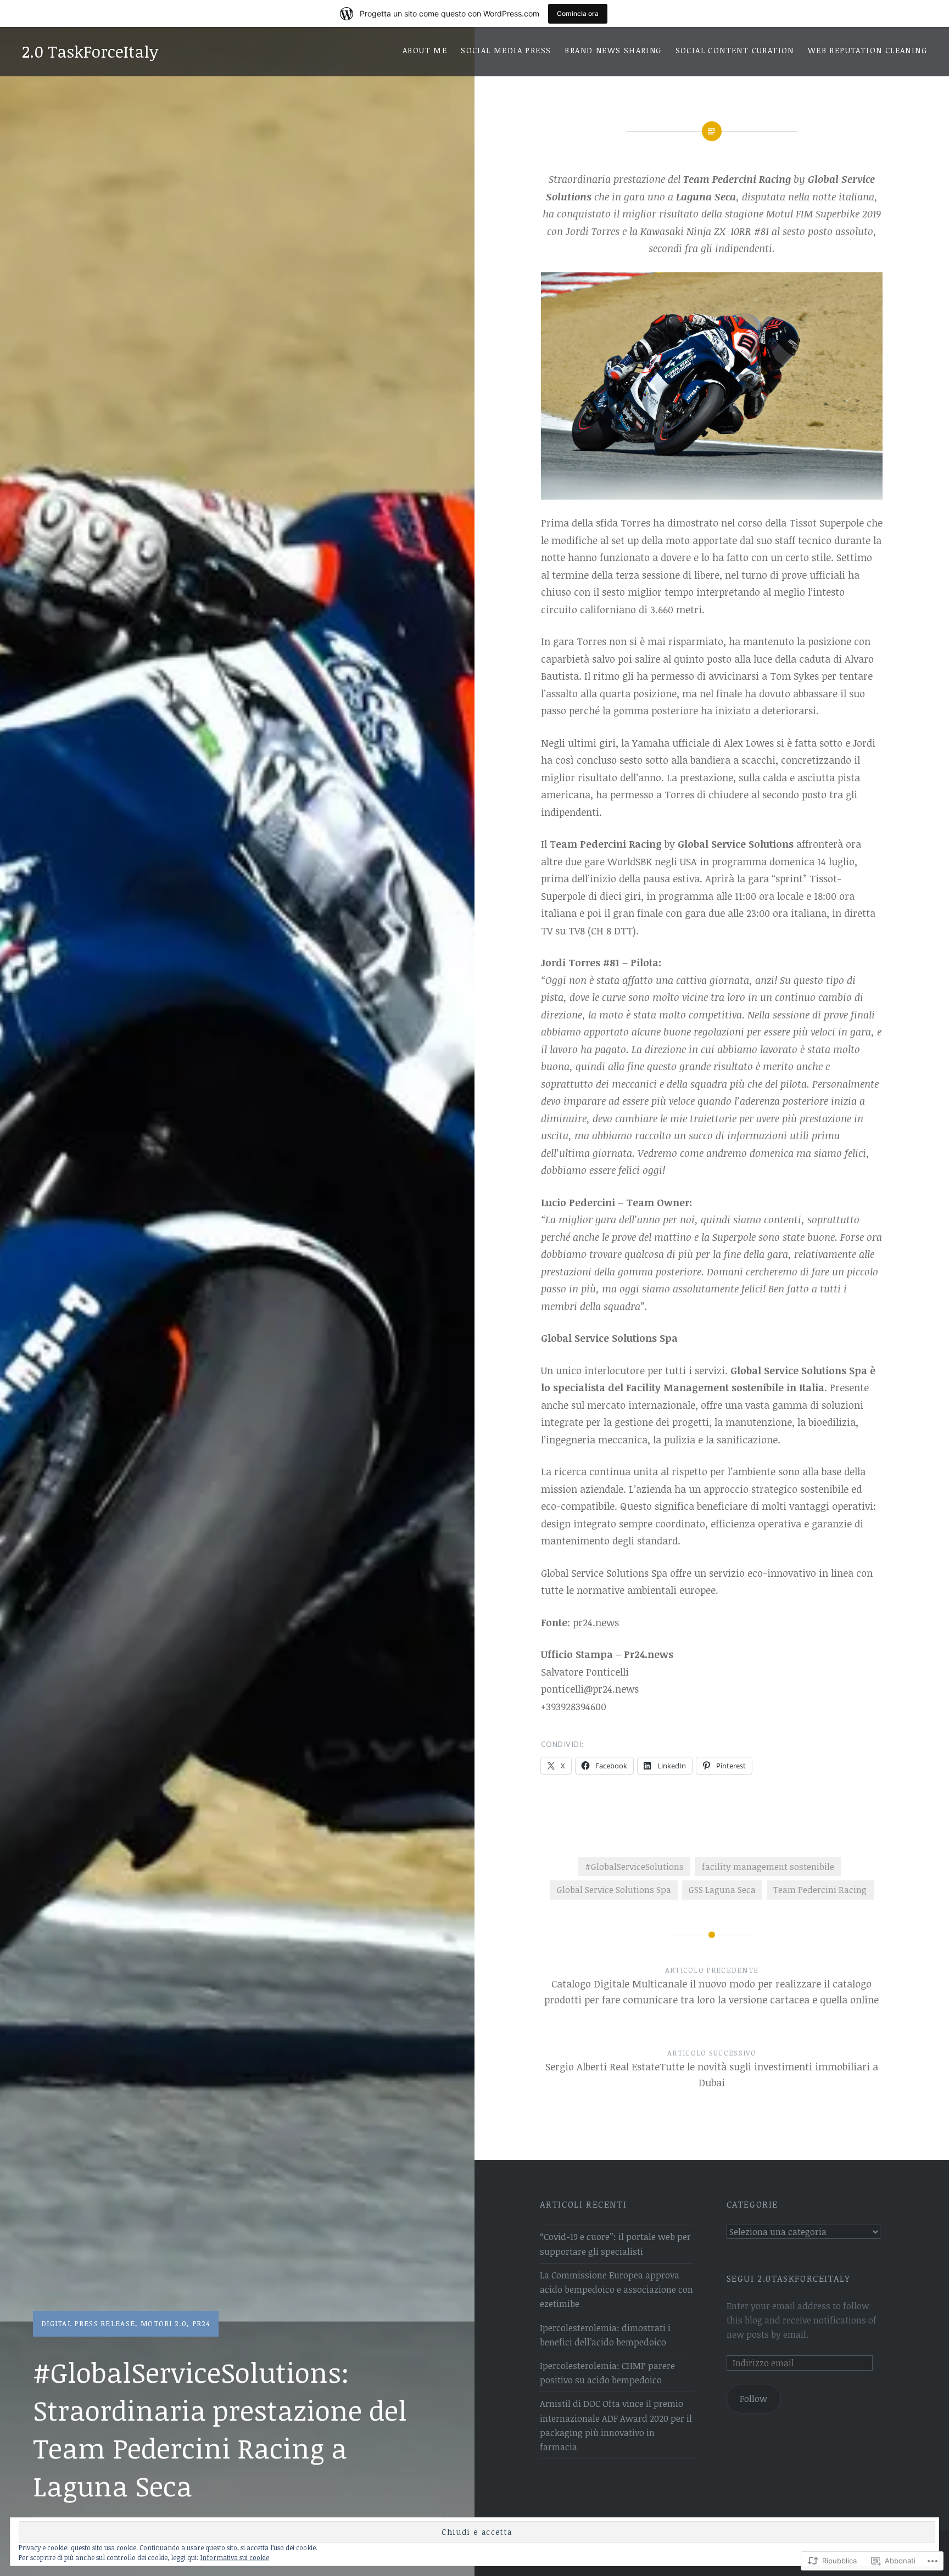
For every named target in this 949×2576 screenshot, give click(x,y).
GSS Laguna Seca (722, 1890)
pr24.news (596, 1622)
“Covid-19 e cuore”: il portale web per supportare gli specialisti (615, 2244)
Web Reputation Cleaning (867, 50)
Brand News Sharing (613, 50)
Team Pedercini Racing (820, 1890)
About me (425, 50)
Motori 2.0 (164, 2323)
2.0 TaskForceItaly (90, 51)
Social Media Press (506, 50)
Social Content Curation (735, 50)
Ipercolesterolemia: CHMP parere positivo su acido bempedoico (607, 2373)
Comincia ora (578, 13)
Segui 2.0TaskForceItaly (789, 2278)
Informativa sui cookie (235, 2557)
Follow (753, 2399)
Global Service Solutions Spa (614, 1890)
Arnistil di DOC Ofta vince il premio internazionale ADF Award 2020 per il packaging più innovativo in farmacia (616, 2425)
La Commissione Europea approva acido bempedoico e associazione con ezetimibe (616, 2289)
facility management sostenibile (768, 1867)
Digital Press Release (88, 2323)
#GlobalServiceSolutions (634, 1867)
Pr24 (201, 2323)
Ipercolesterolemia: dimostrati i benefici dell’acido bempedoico (605, 2335)
